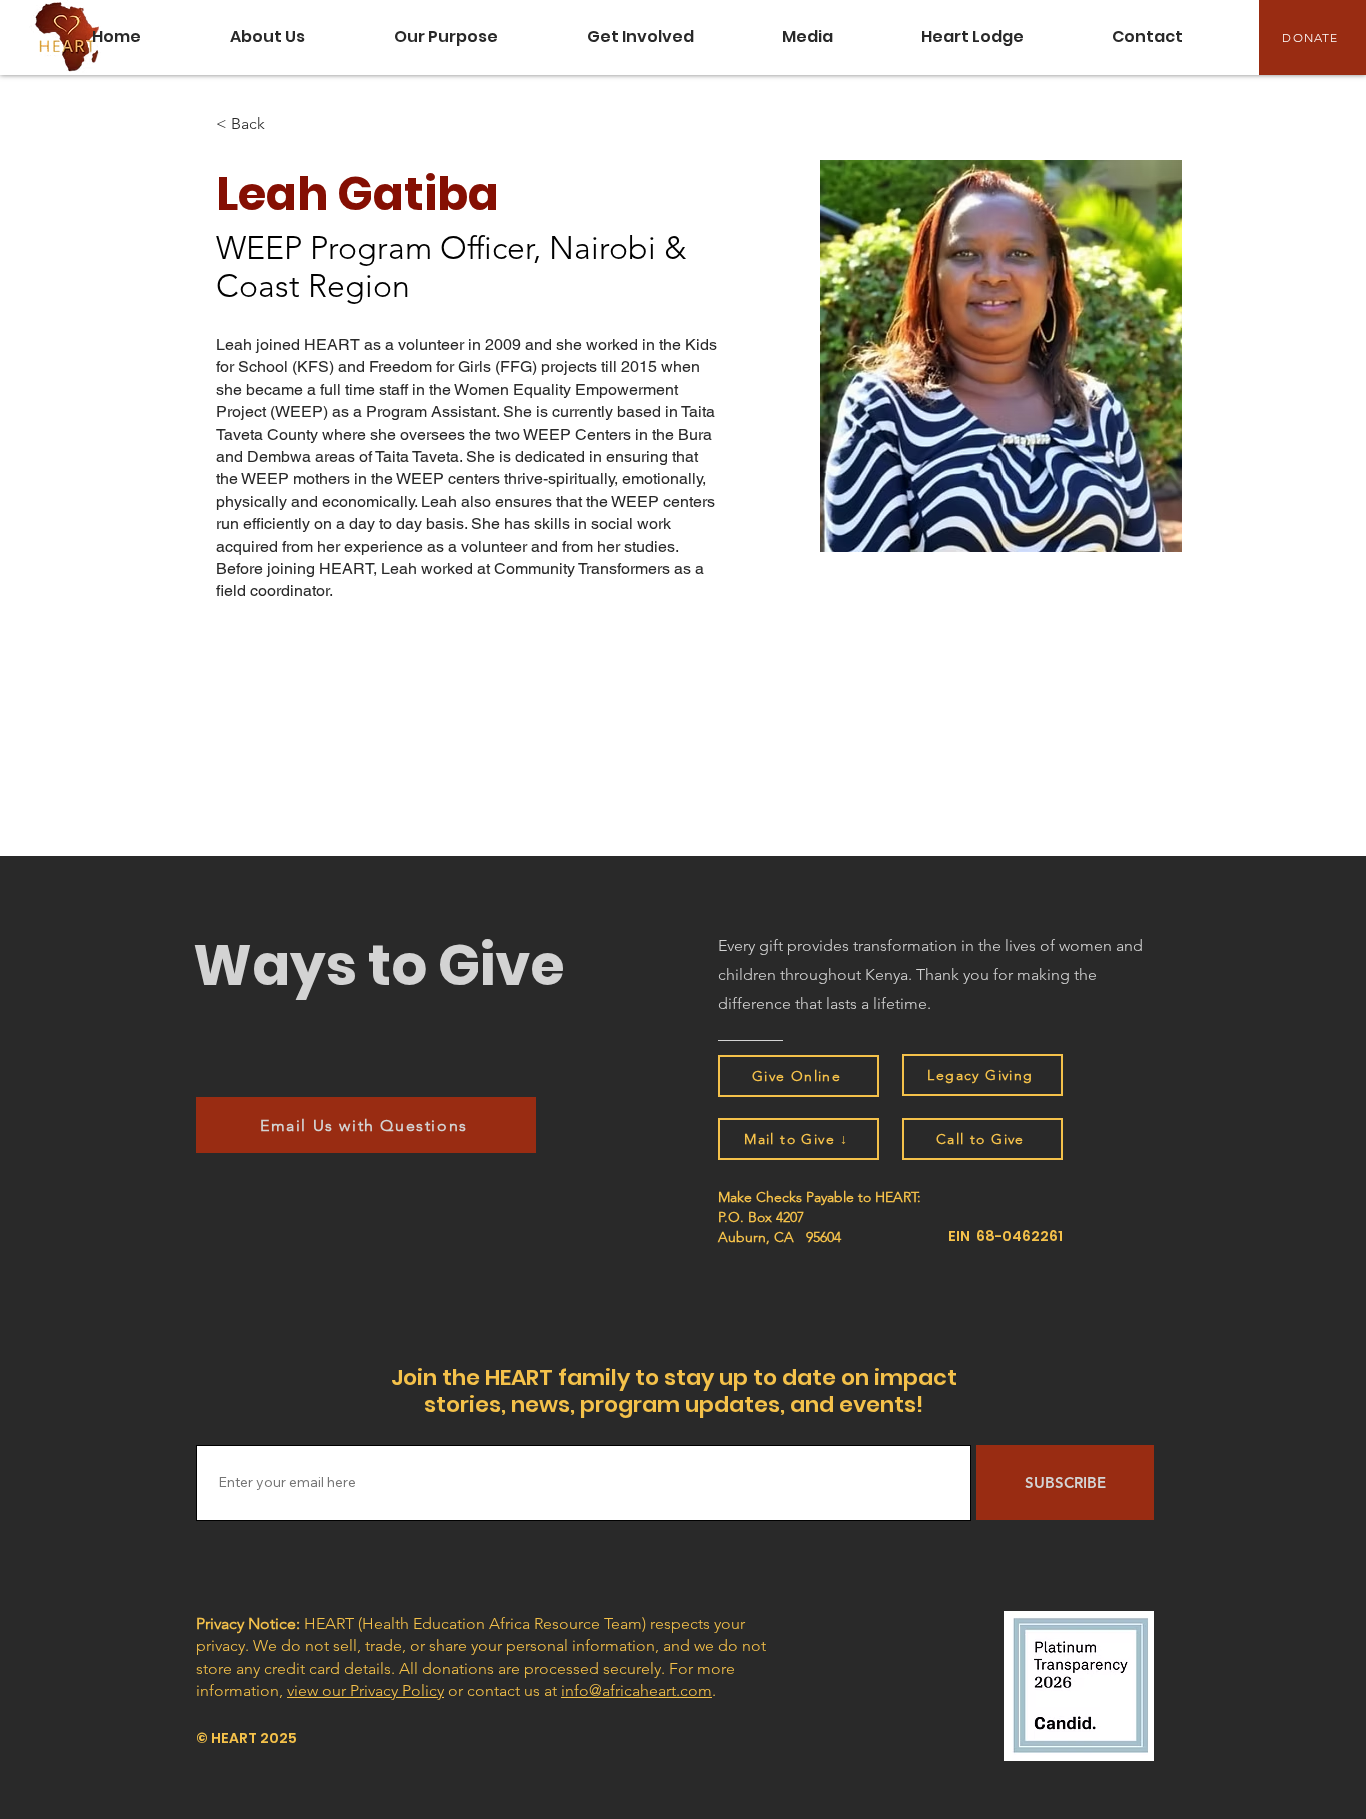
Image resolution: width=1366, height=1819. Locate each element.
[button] (807, 37)
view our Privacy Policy (365, 1690)
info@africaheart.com (636, 1690)
